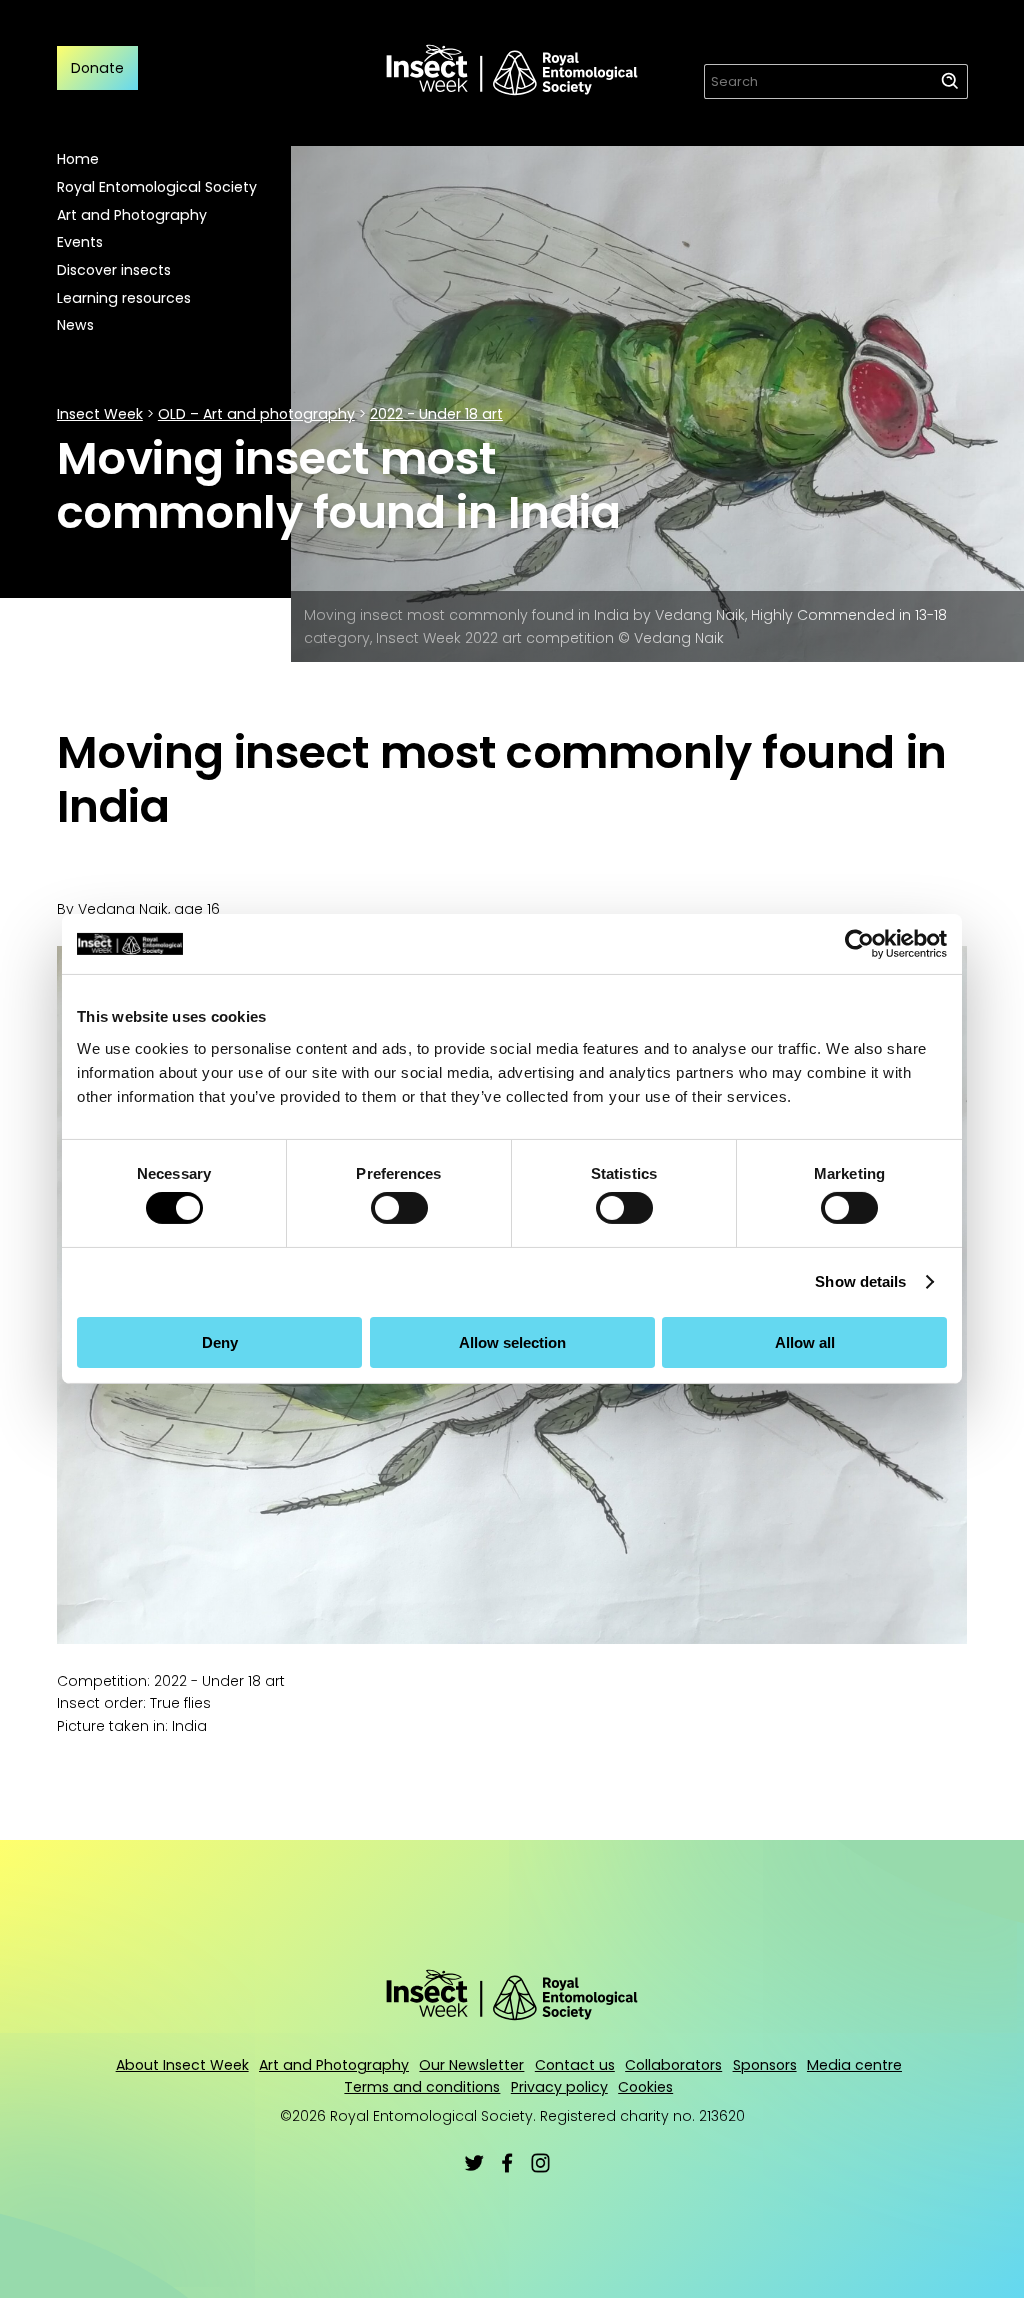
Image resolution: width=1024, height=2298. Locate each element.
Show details (860, 1281)
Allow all (805, 1342)
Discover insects (114, 270)
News (75, 325)
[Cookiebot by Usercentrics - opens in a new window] (859, 944)
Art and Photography (132, 215)
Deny (220, 1342)
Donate (97, 68)
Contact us (575, 2065)
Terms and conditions (422, 2087)
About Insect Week (182, 2065)
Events (80, 242)
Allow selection (512, 1342)
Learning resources (124, 298)
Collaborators (673, 2065)
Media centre (854, 2065)
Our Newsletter (471, 2065)
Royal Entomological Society (157, 187)
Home (78, 159)
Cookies (645, 2087)
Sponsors (765, 2065)
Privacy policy (559, 2087)
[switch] (399, 1208)
